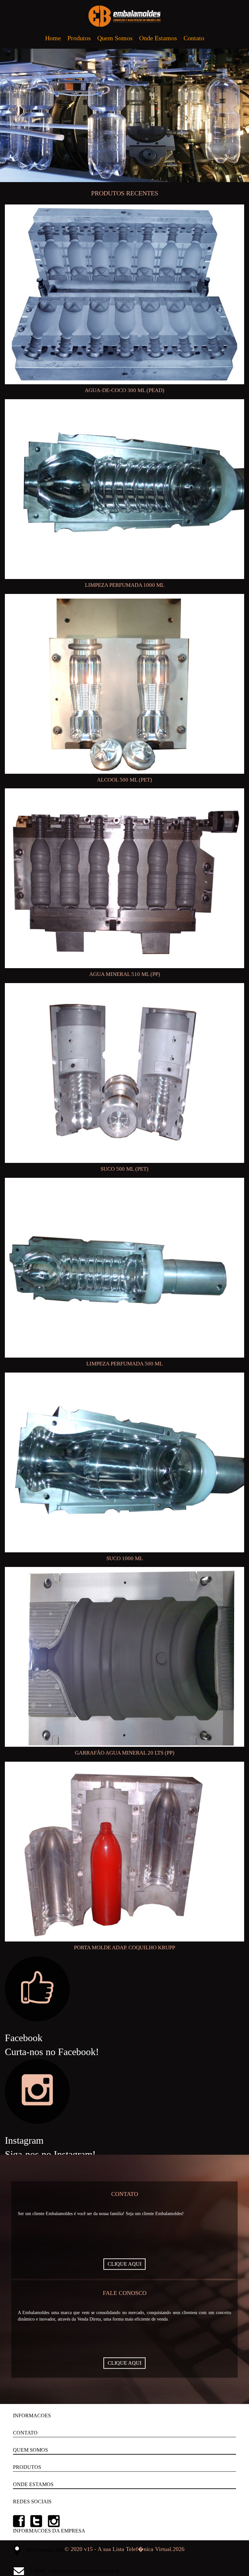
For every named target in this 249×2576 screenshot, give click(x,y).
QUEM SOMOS (30, 2450)
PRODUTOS (27, 2467)
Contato (194, 38)
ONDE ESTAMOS (33, 2484)
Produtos (79, 38)
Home (53, 38)
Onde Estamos (158, 38)
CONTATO (25, 2433)
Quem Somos (115, 38)
